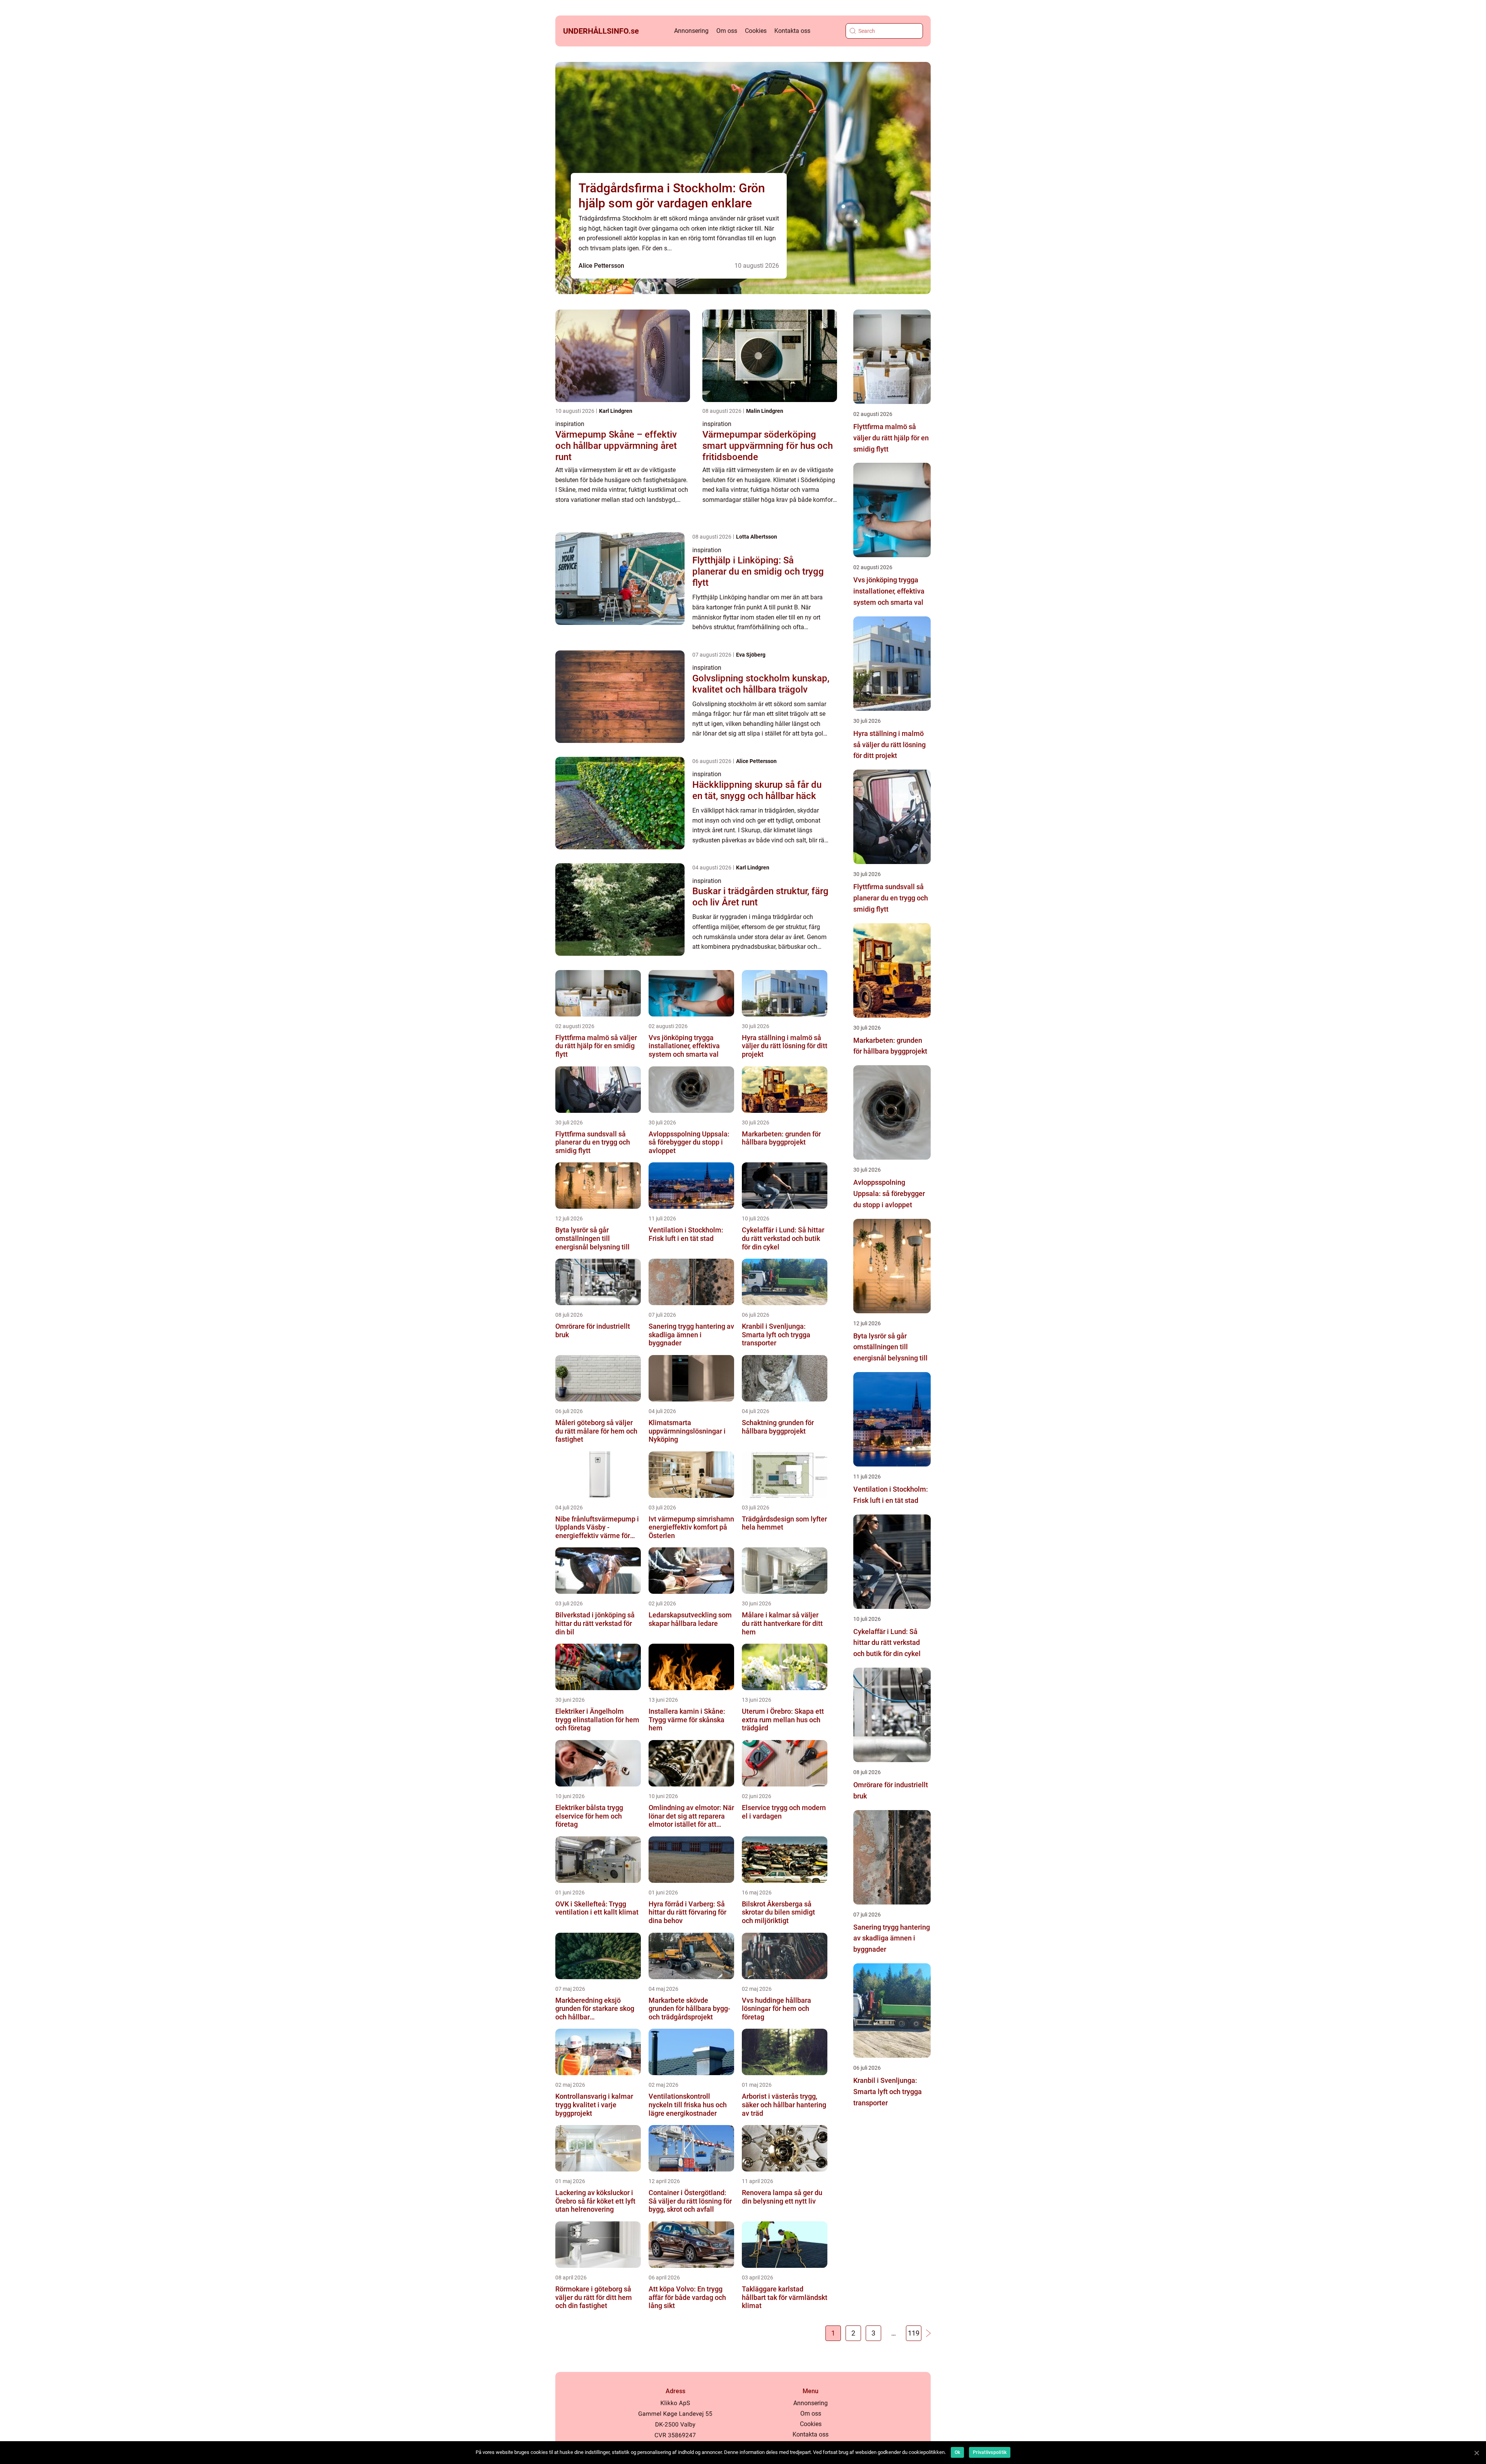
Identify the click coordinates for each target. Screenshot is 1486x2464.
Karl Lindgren (616, 411)
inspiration (570, 424)
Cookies (756, 31)
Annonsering (691, 31)
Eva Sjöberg (751, 655)
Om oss (727, 31)
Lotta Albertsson (757, 537)
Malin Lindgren (765, 411)
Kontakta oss (792, 31)
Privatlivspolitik (990, 2452)
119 (914, 2333)
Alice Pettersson (601, 266)
